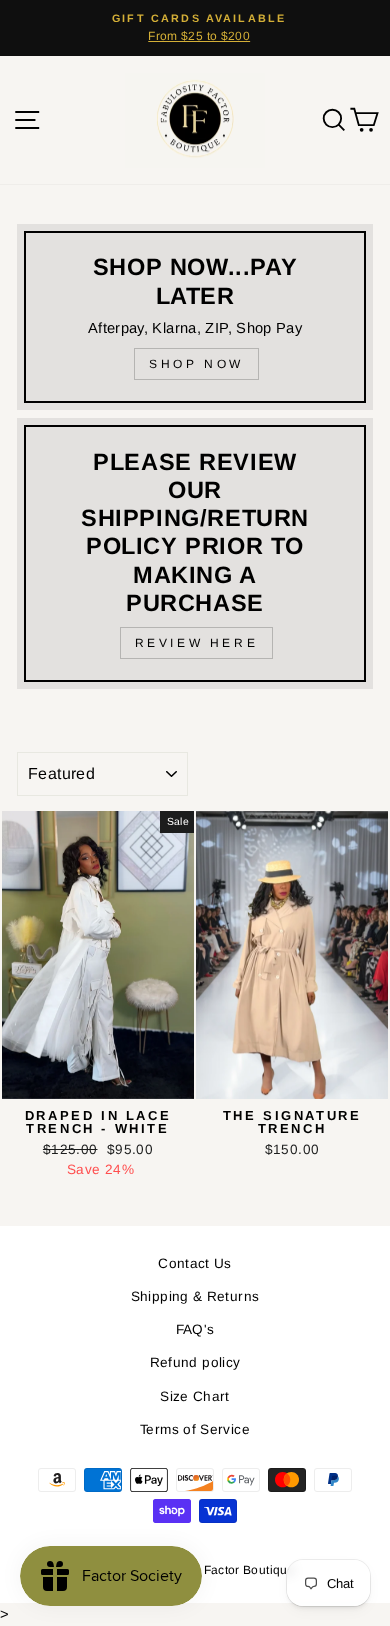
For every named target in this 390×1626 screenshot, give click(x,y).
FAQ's (195, 1329)
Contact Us (195, 1263)
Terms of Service (195, 1429)
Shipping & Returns (195, 1296)
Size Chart (195, 1396)
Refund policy (195, 1362)
